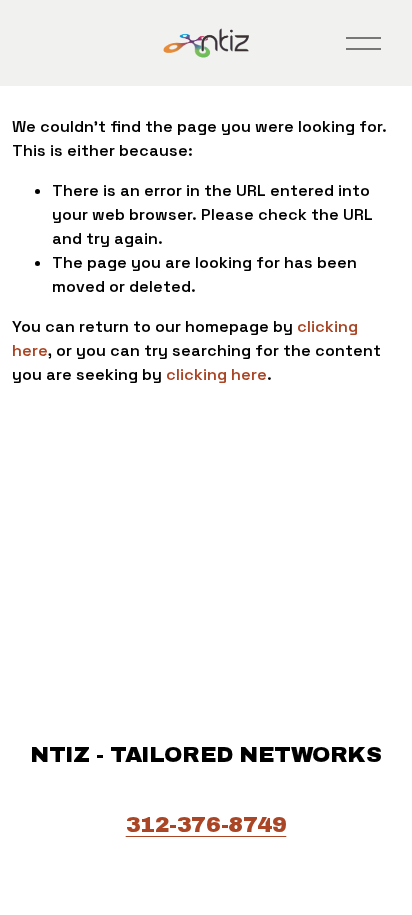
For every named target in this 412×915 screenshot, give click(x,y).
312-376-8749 (206, 824)
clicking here (216, 374)
